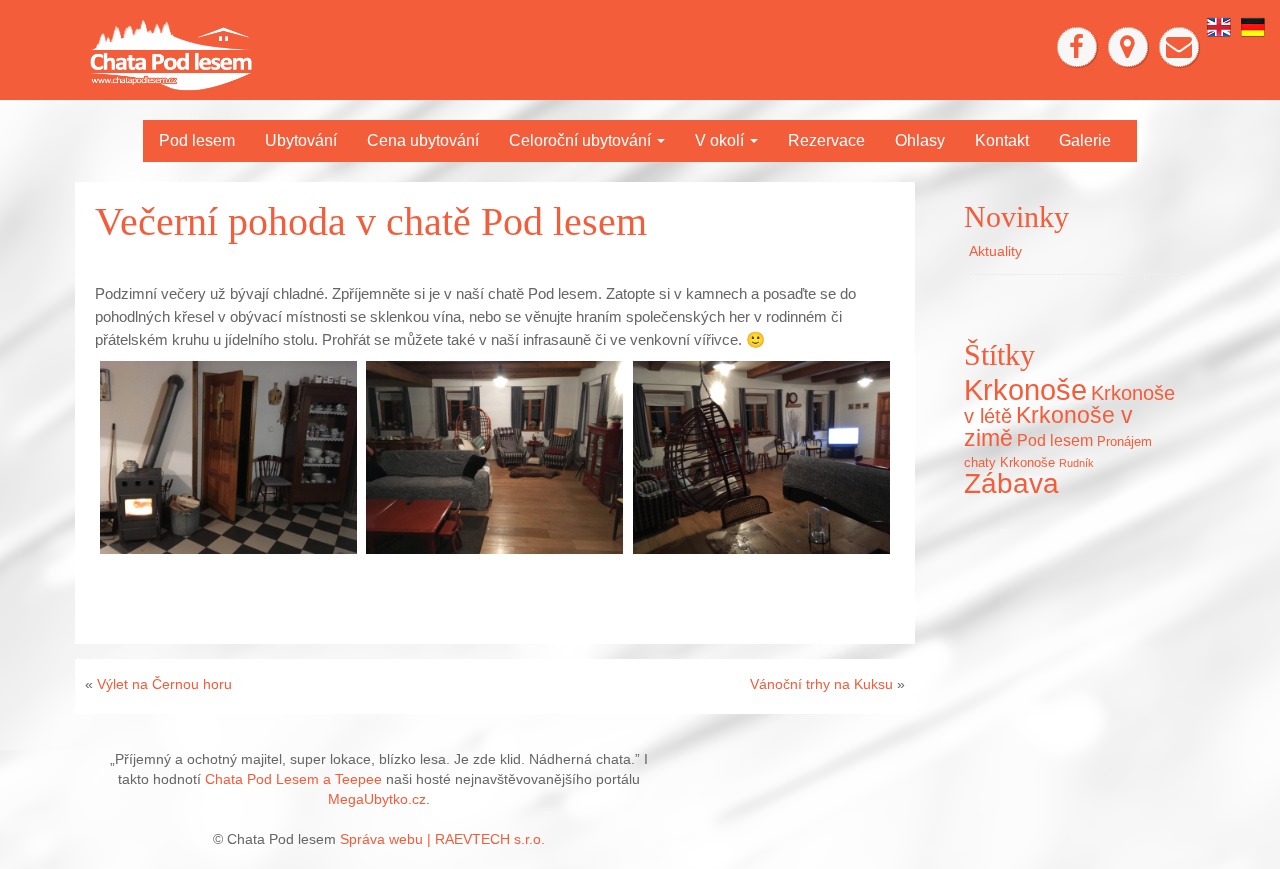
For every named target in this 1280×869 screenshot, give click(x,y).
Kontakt (1002, 140)
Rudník (1076, 463)
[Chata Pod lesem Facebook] (1077, 47)
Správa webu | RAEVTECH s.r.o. (442, 839)
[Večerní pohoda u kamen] (761, 457)
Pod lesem (197, 140)
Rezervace (826, 140)
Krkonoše (1025, 389)
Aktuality (995, 251)
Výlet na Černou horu (164, 684)
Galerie (1085, 140)
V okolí (721, 140)
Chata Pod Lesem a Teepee (293, 779)
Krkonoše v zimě (1048, 426)
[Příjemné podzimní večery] (494, 457)
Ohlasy (920, 140)
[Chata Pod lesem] (171, 54)
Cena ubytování (423, 140)
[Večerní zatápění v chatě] (228, 457)
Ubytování (301, 140)
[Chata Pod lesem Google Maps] (1128, 47)
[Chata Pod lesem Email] (1179, 47)
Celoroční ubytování (582, 140)
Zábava (1011, 483)
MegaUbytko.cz (377, 799)
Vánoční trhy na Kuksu (821, 684)
